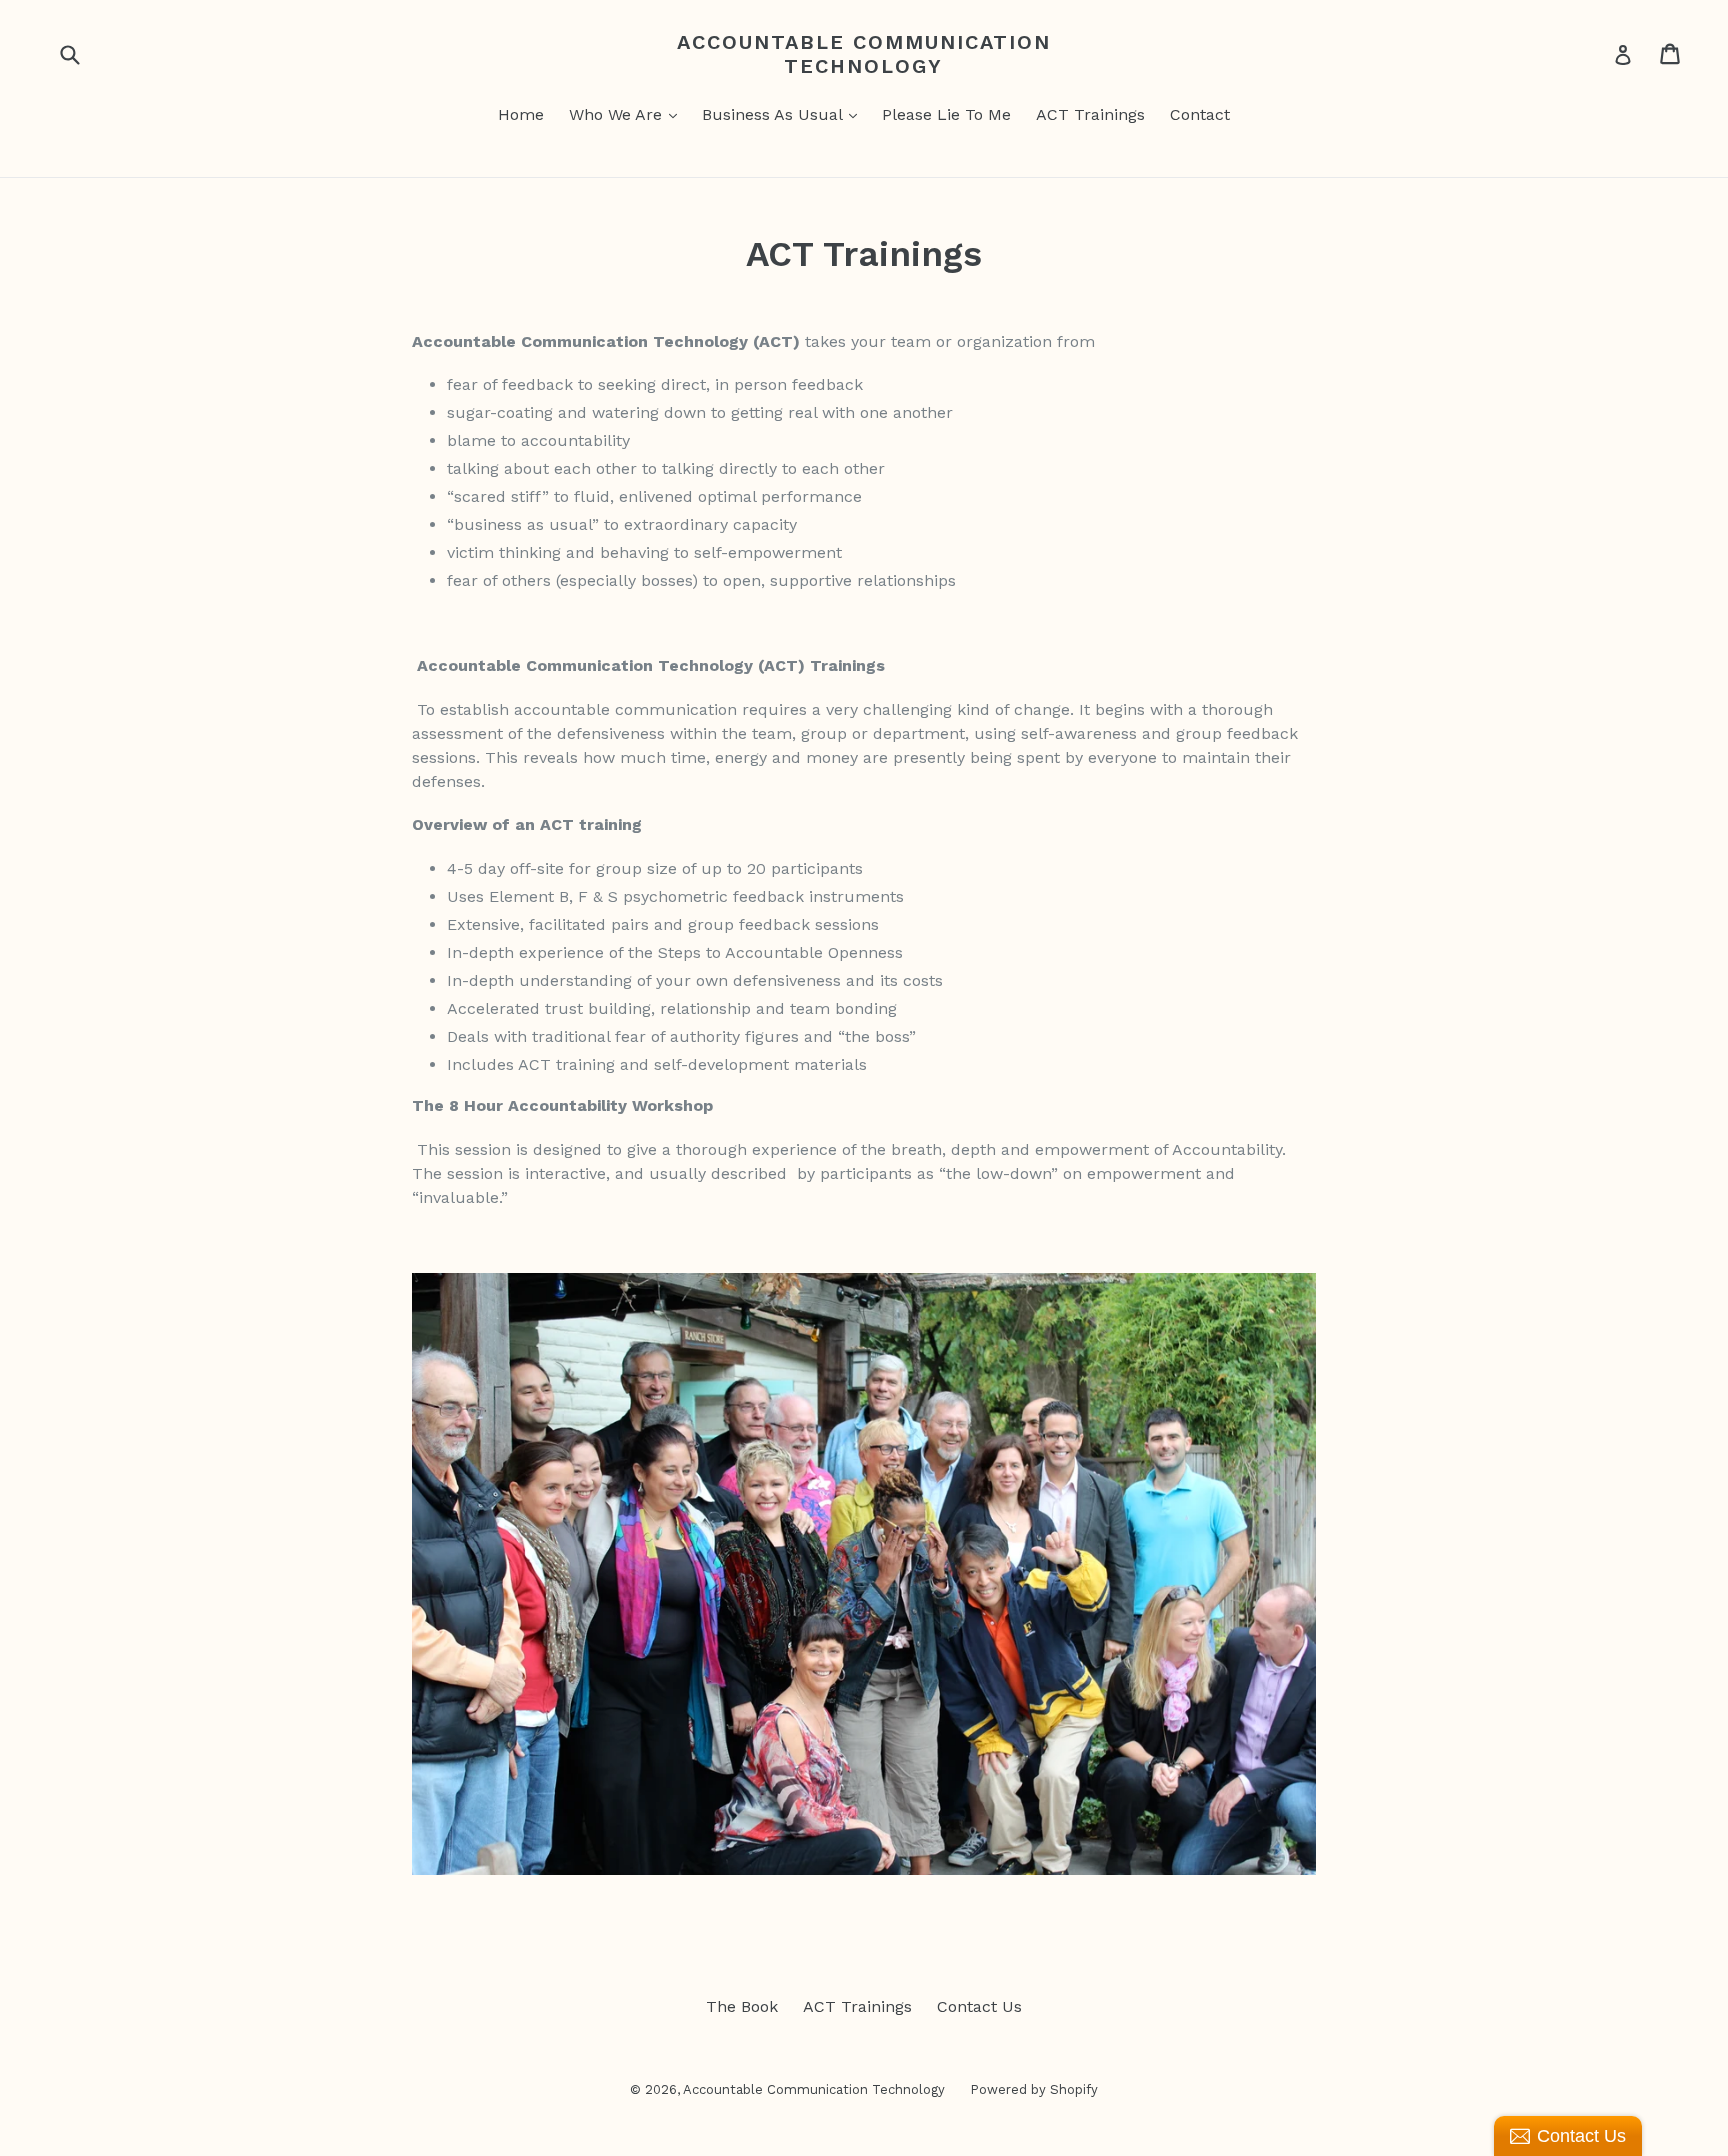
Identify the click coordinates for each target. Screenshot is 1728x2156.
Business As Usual (774, 114)
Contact (1200, 114)
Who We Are (618, 114)
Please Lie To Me (946, 114)
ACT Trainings (1090, 114)
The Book (742, 2006)
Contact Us (979, 2006)
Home (521, 114)
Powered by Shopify (1034, 2089)
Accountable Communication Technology (864, 54)
